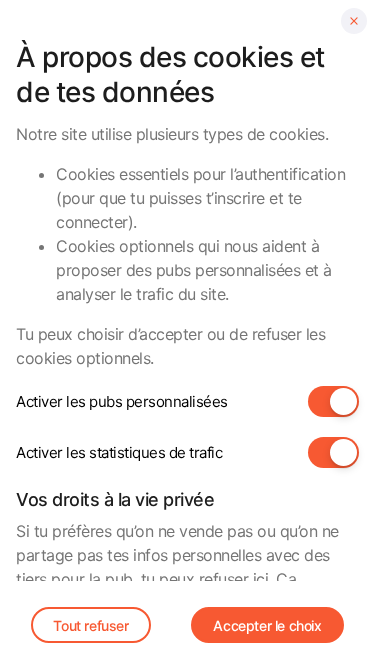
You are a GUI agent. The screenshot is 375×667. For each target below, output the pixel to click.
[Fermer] (354, 21)
